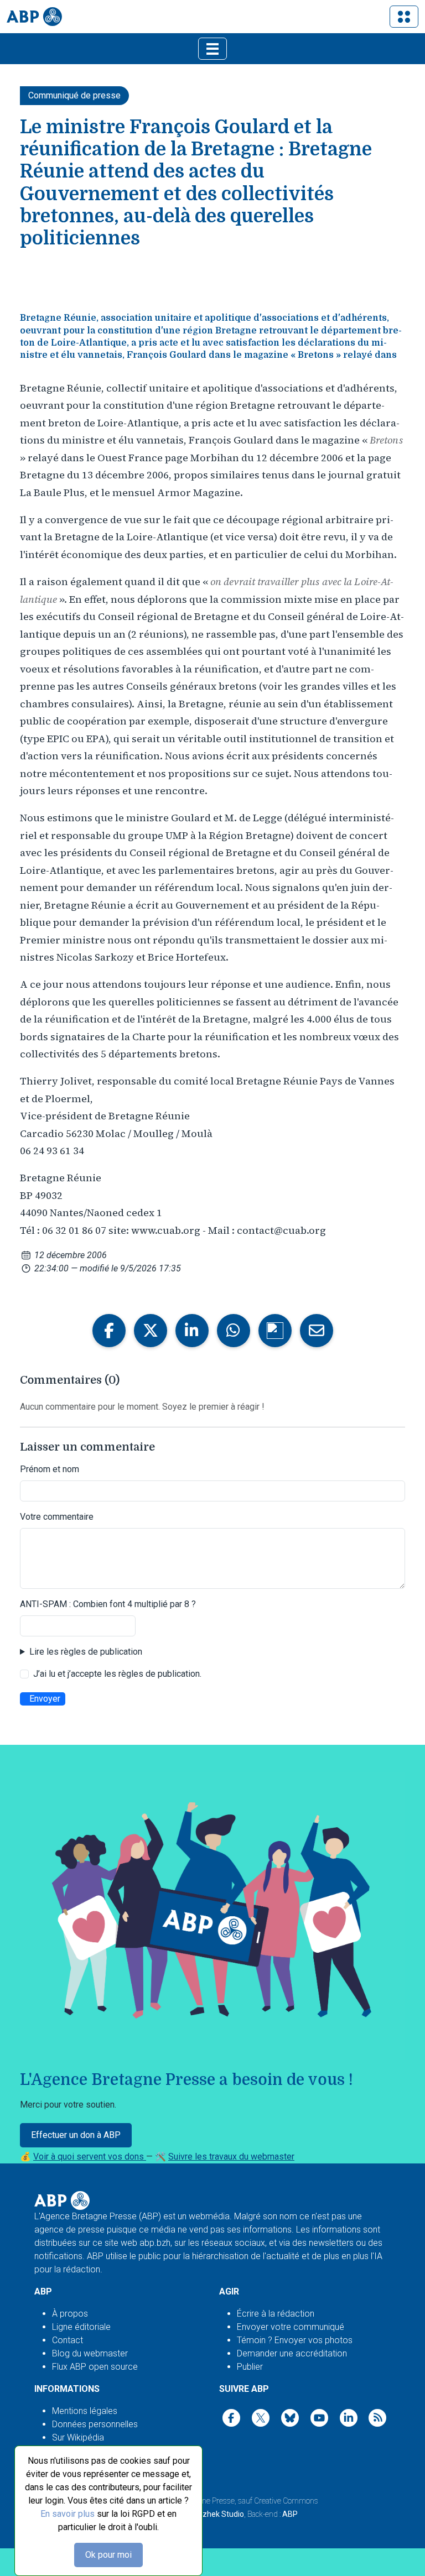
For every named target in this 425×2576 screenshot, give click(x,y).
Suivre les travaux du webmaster (231, 2157)
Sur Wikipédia (78, 2437)
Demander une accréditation (292, 2353)
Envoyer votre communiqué (291, 2327)
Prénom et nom (50, 1469)
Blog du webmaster (90, 2353)
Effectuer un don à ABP (76, 2135)
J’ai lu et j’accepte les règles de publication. (117, 1674)
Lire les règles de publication (86, 1652)
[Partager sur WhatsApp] (234, 1331)
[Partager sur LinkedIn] (192, 1331)
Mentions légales (85, 2411)
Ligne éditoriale (81, 2327)
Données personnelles (95, 2424)
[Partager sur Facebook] (109, 1331)
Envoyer (45, 1699)
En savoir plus (68, 2514)
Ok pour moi (108, 2555)
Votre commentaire (57, 1517)
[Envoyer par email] (317, 1331)
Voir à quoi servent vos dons (90, 2157)
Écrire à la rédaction (276, 2314)
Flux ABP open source (95, 2367)
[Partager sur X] (151, 1331)
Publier (250, 2367)
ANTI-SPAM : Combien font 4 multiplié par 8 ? (108, 1604)
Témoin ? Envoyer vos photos (295, 2340)
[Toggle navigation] (404, 17)
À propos (70, 2314)
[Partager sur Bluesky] (275, 1331)
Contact (68, 2340)
